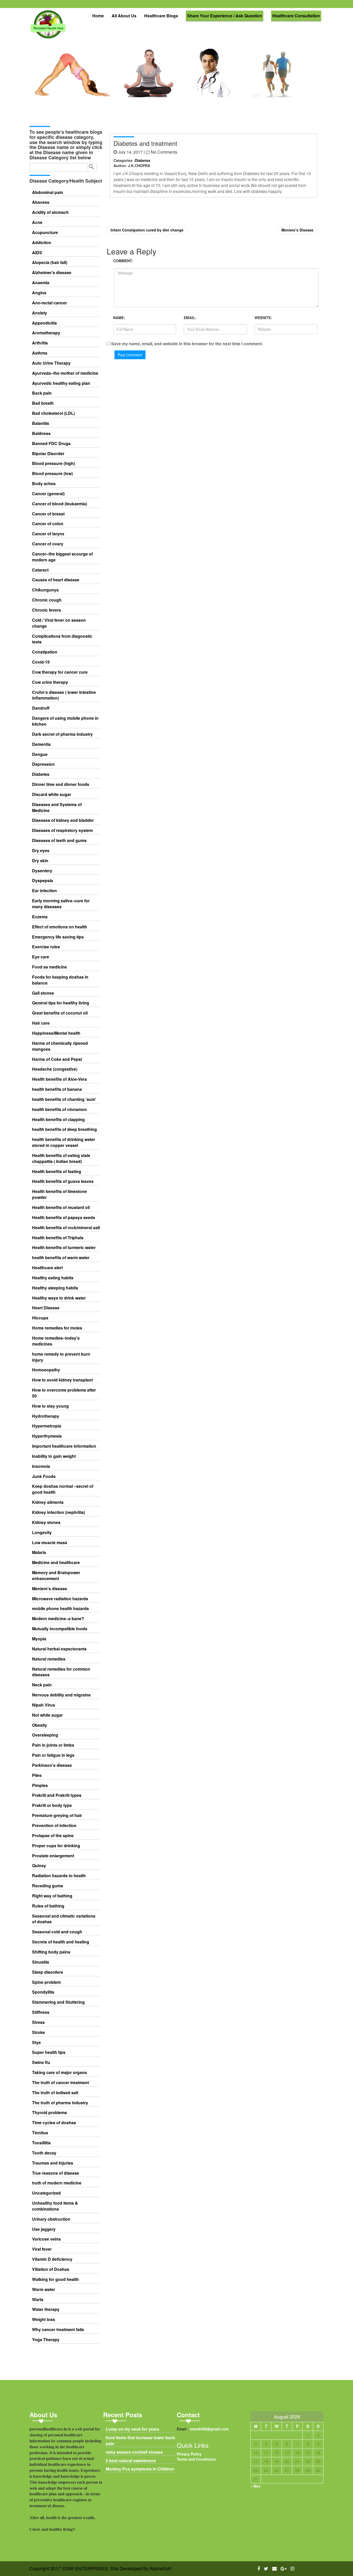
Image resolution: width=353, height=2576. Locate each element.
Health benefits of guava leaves (63, 1181)
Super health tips (49, 2052)
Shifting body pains (51, 1952)
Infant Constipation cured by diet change (147, 230)
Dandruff (41, 708)
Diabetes (41, 774)
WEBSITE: (263, 318)
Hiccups (40, 1318)
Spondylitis (43, 1992)
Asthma (40, 353)
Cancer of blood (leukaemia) (60, 504)
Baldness (41, 433)
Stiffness (41, 2012)
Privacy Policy (189, 2454)
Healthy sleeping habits (55, 1288)
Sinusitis (41, 1962)
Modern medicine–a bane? (58, 1619)
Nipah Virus (44, 1705)
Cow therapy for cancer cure (60, 672)
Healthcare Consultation (296, 16)
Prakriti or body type (52, 1805)
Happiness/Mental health (56, 1033)
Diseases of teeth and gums (59, 840)
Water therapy (46, 2309)
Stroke (39, 2032)
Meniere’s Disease (297, 230)
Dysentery (42, 871)
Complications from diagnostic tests (62, 639)
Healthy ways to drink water (59, 1298)
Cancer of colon (48, 524)
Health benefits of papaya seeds (64, 1218)
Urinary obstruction (51, 2219)
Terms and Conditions (196, 2459)
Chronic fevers (47, 610)
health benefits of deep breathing (64, 1129)
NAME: (119, 318)
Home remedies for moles (57, 1328)
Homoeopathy (46, 1370)
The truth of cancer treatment (60, 2083)
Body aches (44, 484)
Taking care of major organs (59, 2072)
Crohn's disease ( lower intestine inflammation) (64, 695)
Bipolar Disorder (48, 454)
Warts (38, 2300)
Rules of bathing (48, 1906)
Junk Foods (44, 1476)
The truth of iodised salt (55, 2093)
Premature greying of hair (57, 1815)
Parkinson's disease (52, 1765)
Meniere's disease (50, 1589)
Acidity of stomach (50, 212)
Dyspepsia (43, 881)
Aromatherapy (46, 333)
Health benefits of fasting (57, 1171)
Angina (39, 293)
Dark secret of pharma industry (62, 734)
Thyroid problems (49, 2113)
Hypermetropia (47, 1426)
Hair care (41, 1023)
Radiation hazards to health (59, 1876)
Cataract (40, 570)
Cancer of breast (48, 514)
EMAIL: (190, 318)
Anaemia (41, 283)
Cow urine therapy (50, 682)
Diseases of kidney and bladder (63, 820)
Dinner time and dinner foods (61, 784)
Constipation (45, 652)
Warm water (44, 2289)
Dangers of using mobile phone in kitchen (65, 721)
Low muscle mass (50, 1543)
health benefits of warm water (61, 1258)
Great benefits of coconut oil (60, 1013)
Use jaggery (44, 2229)
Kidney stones (46, 1522)
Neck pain (42, 1685)
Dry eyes (41, 851)
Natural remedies (49, 1659)
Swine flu (41, 2062)
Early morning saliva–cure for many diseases (61, 904)
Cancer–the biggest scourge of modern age (62, 557)
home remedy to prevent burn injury (61, 1357)
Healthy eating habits (53, 1278)
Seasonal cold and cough (57, 1932)
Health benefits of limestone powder (59, 1194)
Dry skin (40, 861)
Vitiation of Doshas (51, 2269)
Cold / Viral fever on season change (59, 623)
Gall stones (43, 993)
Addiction (42, 243)
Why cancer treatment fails (58, 2330)
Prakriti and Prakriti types (57, 1795)
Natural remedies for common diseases (61, 1672)
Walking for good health (55, 2279)
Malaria (39, 1552)
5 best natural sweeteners (131, 2461)
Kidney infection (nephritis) (59, 1512)
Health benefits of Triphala (58, 1238)
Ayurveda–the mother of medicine (65, 373)
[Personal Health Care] (49, 27)
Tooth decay (44, 2153)
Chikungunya (45, 590)
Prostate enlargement (53, 1856)
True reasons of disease (56, 2173)
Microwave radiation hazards (60, 1599)
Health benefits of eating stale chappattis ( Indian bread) (61, 1158)
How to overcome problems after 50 (64, 1393)
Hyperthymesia (47, 1436)
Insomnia (41, 1466)
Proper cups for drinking (56, 1846)
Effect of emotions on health (60, 927)
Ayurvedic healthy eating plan (61, 383)
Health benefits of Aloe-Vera (59, 1079)
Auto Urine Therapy (51, 363)
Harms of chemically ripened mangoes (60, 1046)
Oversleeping (45, 1735)
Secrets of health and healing (61, 1942)
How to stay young (50, 1406)
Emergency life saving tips (58, 937)
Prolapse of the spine (53, 1836)
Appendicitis (44, 323)
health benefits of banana (57, 1089)
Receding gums (48, 1886)
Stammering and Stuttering (58, 2002)
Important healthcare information (64, 1446)
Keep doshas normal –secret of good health (63, 1489)
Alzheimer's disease (52, 273)
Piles (37, 1775)
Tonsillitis (41, 2143)
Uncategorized (46, 2193)
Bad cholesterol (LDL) (53, 413)
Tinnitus (40, 2133)
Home (98, 16)
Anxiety (40, 313)
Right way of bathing (52, 1896)
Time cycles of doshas (54, 2123)
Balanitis (41, 423)
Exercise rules (46, 947)
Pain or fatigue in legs (53, 1755)
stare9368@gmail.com (209, 2429)
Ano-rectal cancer (49, 303)
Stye (36, 2042)
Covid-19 (41, 662)
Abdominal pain (48, 192)
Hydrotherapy (46, 1416)
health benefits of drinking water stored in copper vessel (64, 1142)
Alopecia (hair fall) (50, 262)
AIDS (37, 253)
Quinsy (39, 1866)
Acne (37, 222)
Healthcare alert (47, 1268)
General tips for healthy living (61, 1003)
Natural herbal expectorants (59, 1649)
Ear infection (44, 891)
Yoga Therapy (46, 2340)
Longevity (42, 1533)
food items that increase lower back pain (140, 2441)
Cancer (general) (48, 494)
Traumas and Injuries (53, 2163)
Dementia (41, 744)
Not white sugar (47, 1715)
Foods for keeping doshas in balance (60, 980)
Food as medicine (49, 967)
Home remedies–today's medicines (56, 1341)
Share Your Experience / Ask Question (225, 16)
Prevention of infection (54, 1826)
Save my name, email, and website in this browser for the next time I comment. (187, 344)
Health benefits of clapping (58, 1120)
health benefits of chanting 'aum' (64, 1099)
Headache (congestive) (55, 1069)
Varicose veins (46, 2239)
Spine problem (46, 1982)
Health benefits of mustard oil (61, 1207)
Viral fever (42, 2249)
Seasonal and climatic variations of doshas (64, 1919)
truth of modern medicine (57, 2183)
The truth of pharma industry (60, 2103)
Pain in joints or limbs (53, 1745)
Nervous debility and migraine (61, 1695)
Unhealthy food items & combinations (55, 2206)
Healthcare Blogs (161, 16)
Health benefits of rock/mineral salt (66, 1228)
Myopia (39, 1639)
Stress (38, 2022)
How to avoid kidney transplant (62, 1380)
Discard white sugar (52, 794)
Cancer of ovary (48, 544)
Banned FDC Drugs (51, 444)
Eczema (40, 917)
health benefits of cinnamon (59, 1109)
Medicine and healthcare (56, 1563)
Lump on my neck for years (132, 2429)
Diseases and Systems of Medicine (57, 808)
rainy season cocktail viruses (134, 2452)
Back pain (42, 393)
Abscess (41, 202)
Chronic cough (47, 600)
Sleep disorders (48, 1972)
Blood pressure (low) (52, 474)
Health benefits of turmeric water (64, 1248)
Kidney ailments (48, 1502)
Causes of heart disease (56, 580)
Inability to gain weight (54, 1456)
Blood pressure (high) (53, 463)
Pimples (40, 1785)
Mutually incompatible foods (60, 1629)
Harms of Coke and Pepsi (57, 1059)
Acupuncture (45, 232)
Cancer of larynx (48, 534)
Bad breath (43, 403)
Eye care (41, 957)
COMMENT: (123, 261)
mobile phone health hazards (60, 1609)
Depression (43, 764)
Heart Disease (46, 1308)
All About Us (124, 16)
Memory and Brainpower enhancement (56, 1576)
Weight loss (44, 2319)
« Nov (255, 2486)
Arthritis (40, 343)
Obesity (40, 1725)
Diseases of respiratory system (62, 830)
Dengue (40, 754)
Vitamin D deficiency (52, 2259)
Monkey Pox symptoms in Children (140, 2469)
